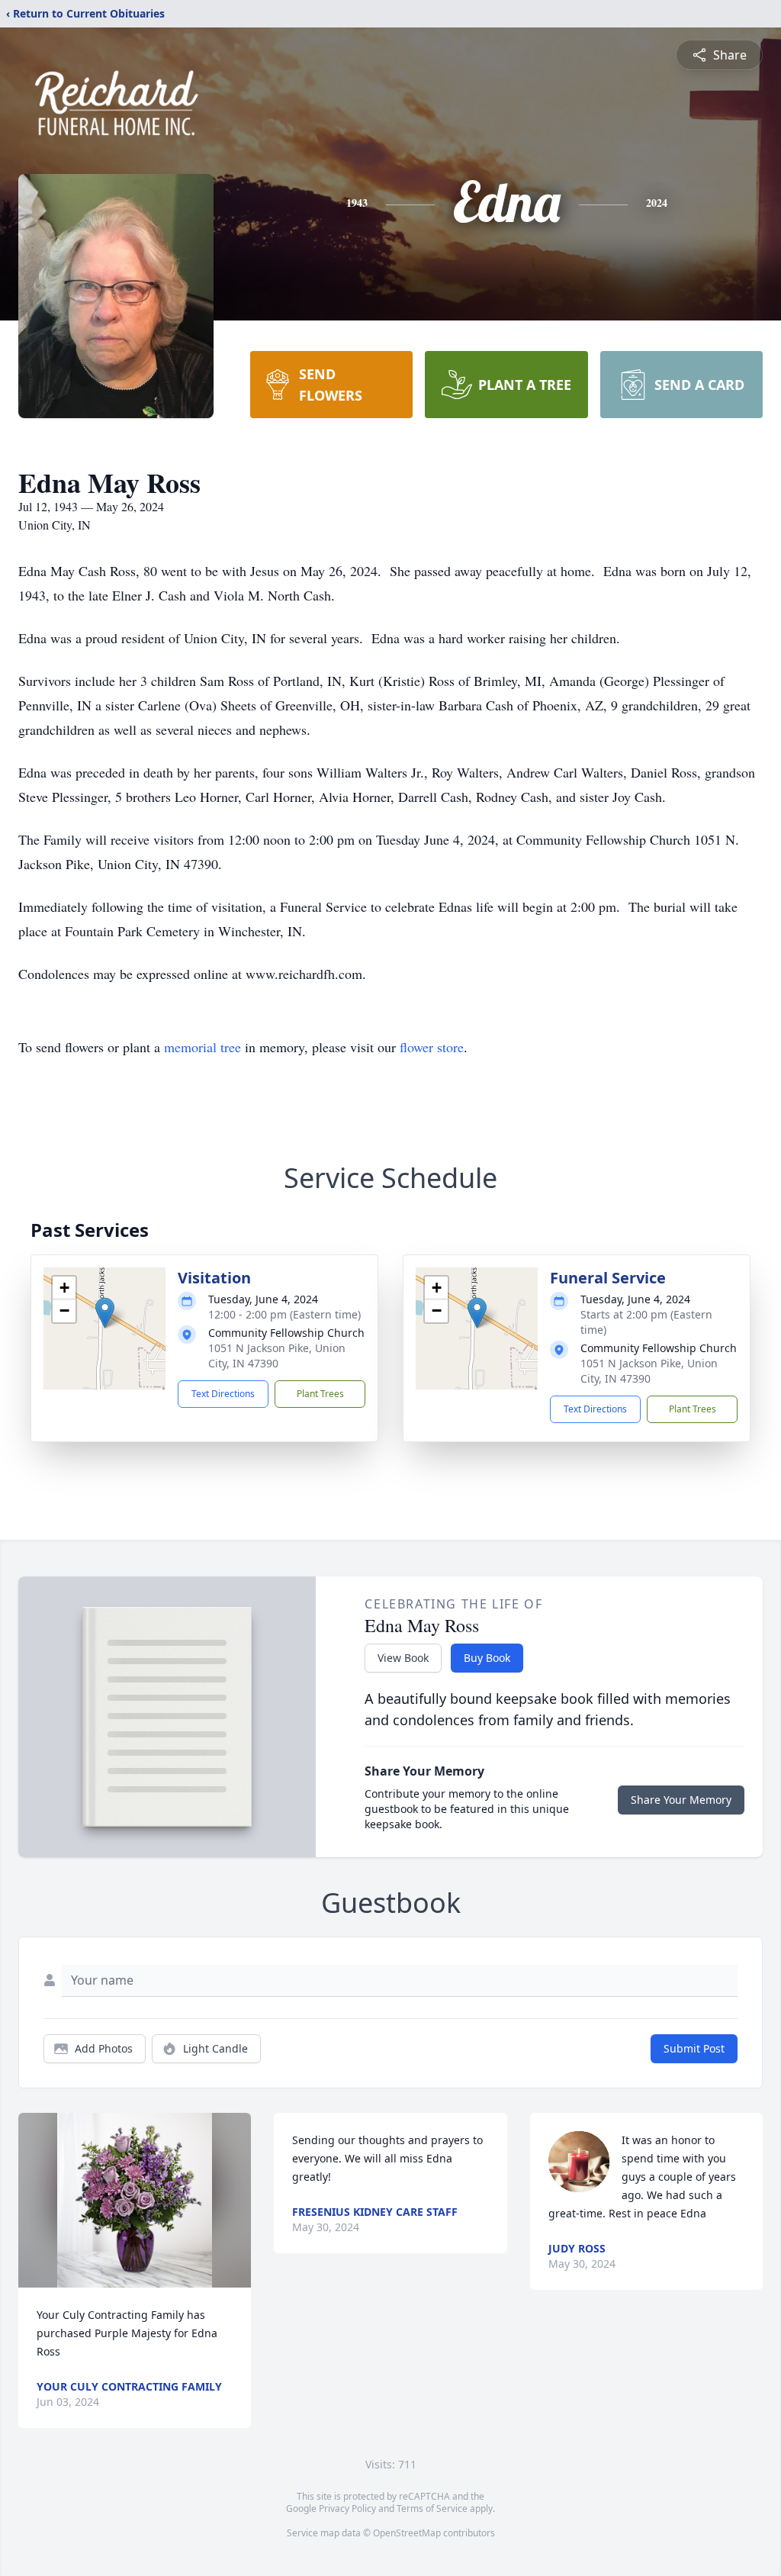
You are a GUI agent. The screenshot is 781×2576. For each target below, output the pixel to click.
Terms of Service (432, 2508)
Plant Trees (320, 1394)
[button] (105, 1313)
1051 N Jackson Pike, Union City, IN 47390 (277, 1356)
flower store (432, 1047)
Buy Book (487, 1658)
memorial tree (202, 1047)
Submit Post (694, 2048)
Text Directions (223, 1394)
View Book (403, 1658)
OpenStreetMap (407, 2533)
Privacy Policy (347, 2508)
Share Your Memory (681, 1800)
